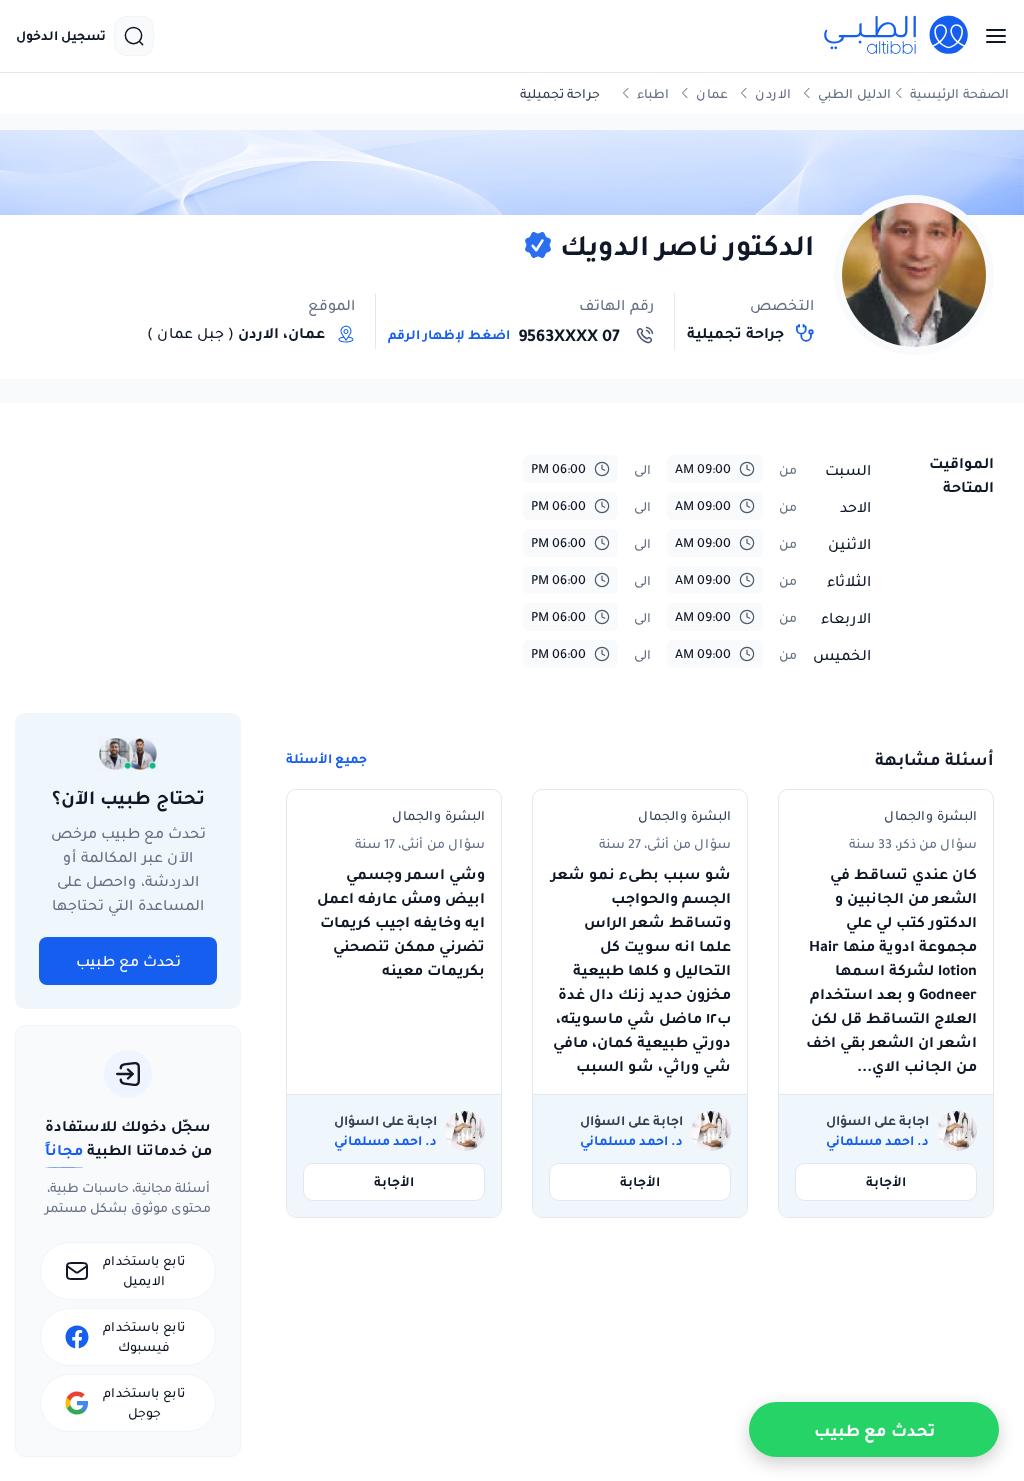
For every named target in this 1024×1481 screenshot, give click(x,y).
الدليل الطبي (854, 93)
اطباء (653, 93)
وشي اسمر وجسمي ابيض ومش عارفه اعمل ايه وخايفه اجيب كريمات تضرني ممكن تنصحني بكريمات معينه (401, 922)
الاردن (773, 93)
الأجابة (886, 1181)
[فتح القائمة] (990, 36)
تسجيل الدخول (61, 36)
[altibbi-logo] (897, 36)
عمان (712, 93)
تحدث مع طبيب (128, 961)
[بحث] (134, 36)
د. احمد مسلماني (877, 1141)
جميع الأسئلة (326, 759)
